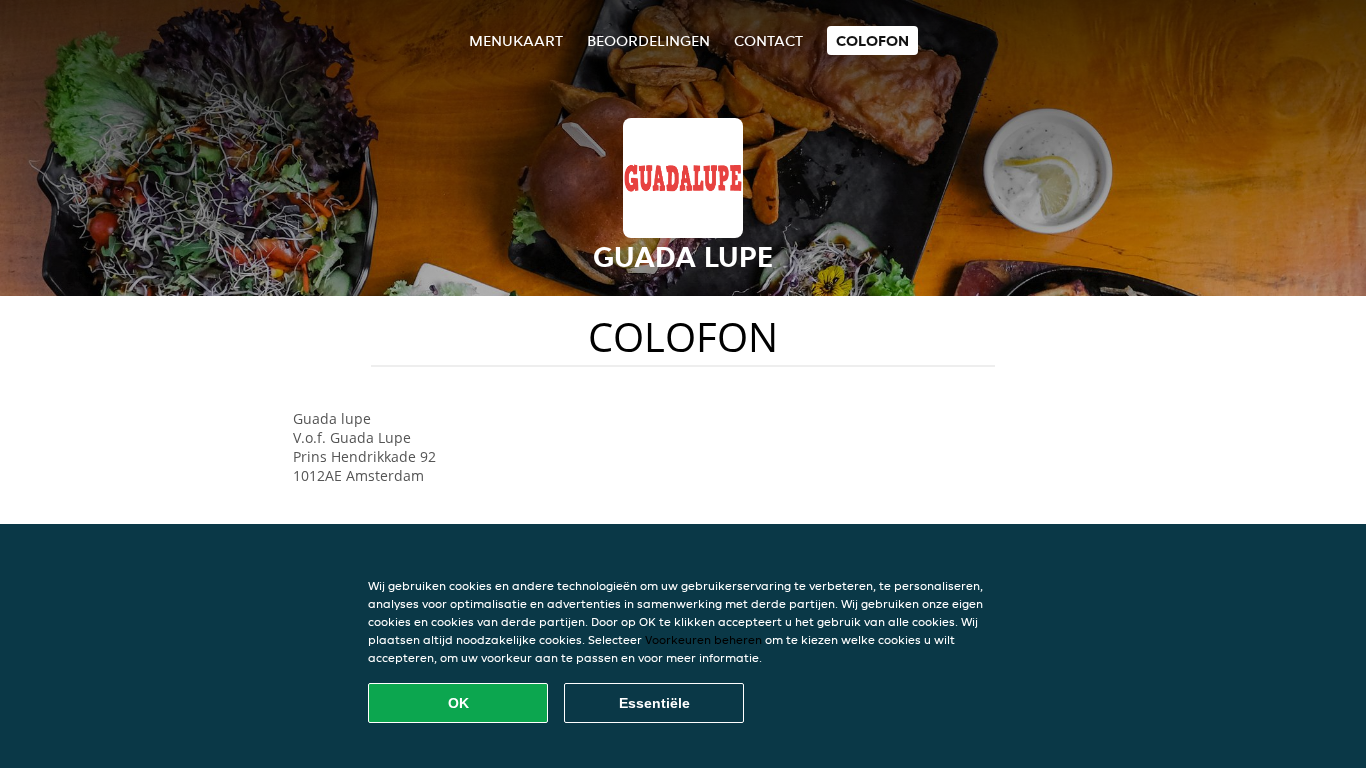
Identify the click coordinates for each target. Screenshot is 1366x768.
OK (458, 703)
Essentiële (654, 703)
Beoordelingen (648, 40)
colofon (872, 40)
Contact (768, 40)
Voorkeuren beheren (703, 639)
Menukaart (516, 40)
